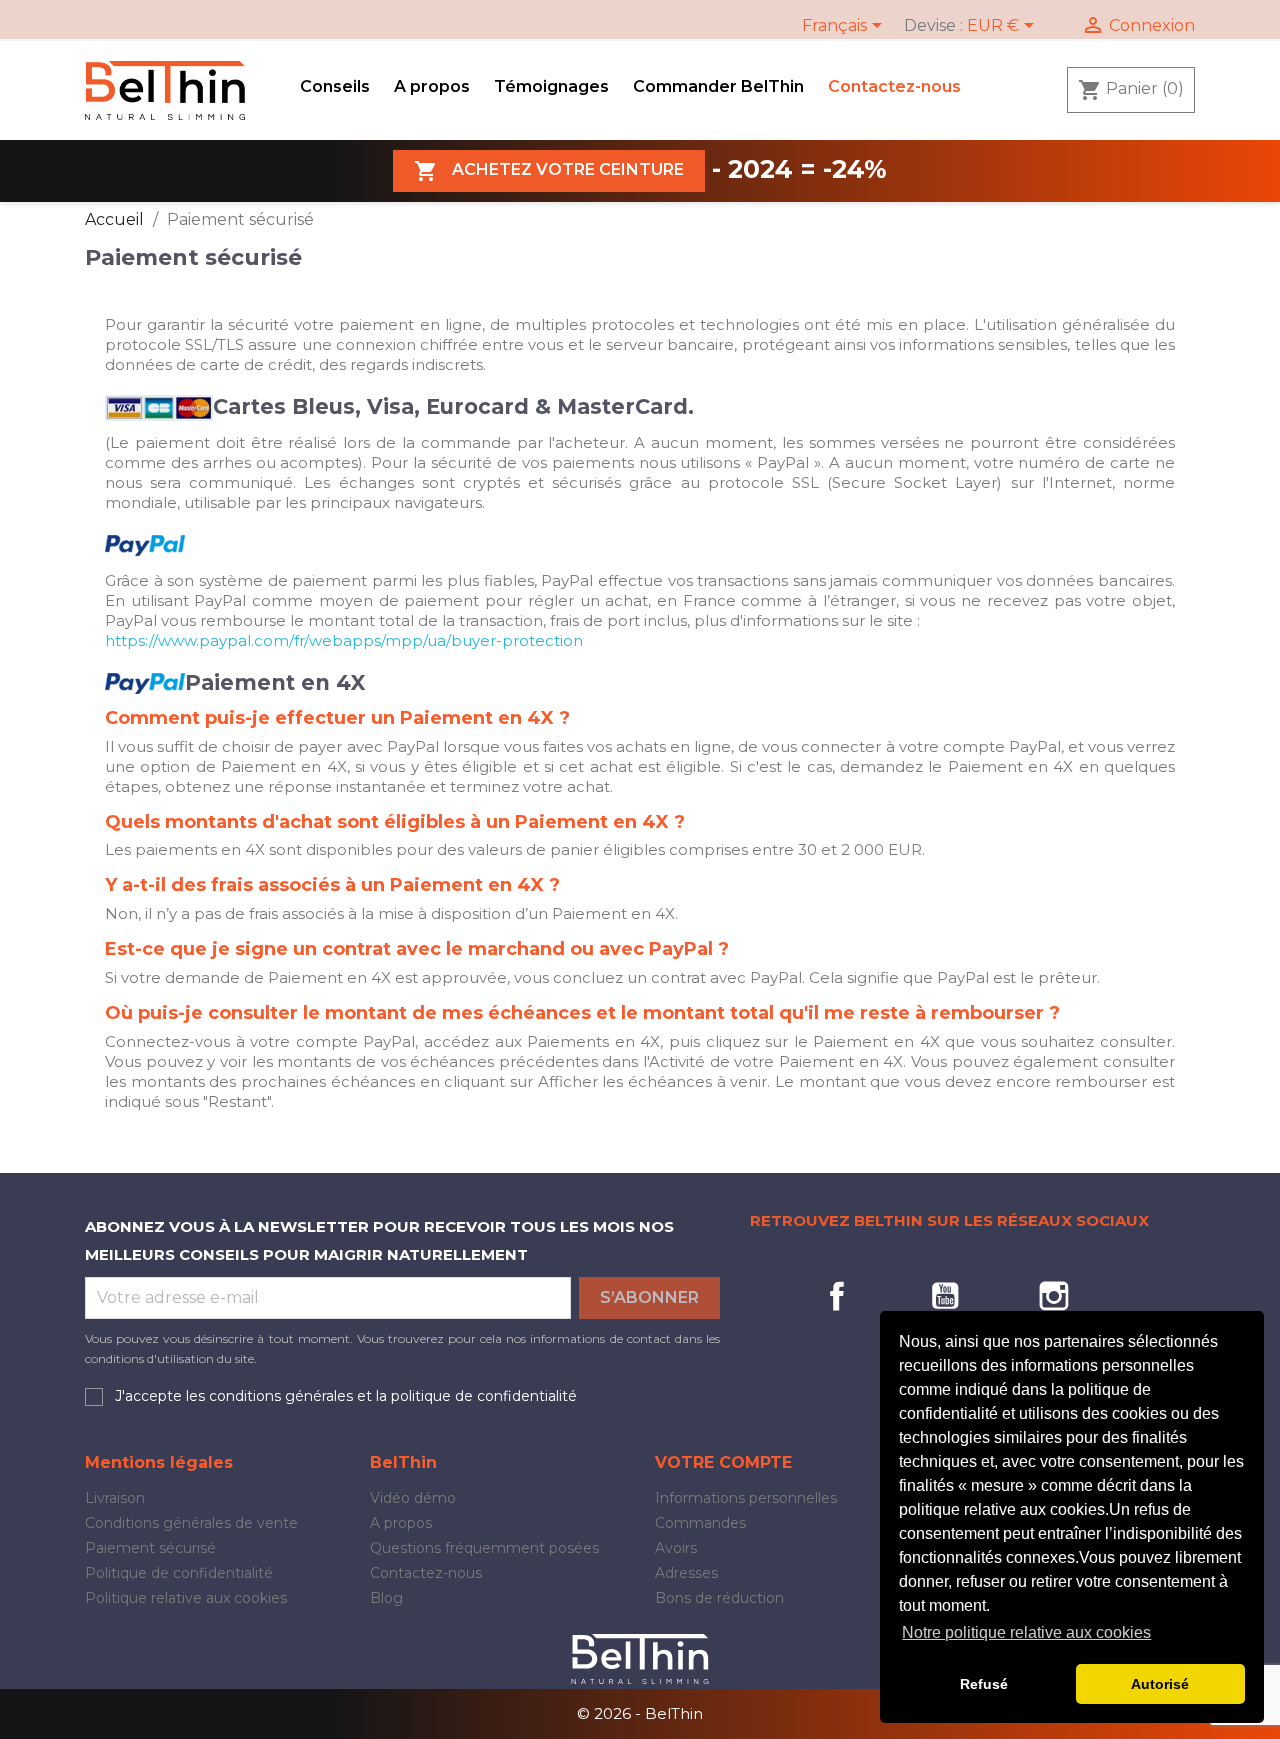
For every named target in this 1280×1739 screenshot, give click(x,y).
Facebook (837, 1296)
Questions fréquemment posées (484, 1548)
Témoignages (551, 86)
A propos (432, 86)
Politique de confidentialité (179, 1573)
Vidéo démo (413, 1498)
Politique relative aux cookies (186, 1598)
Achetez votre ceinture (549, 171)
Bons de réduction (719, 1598)
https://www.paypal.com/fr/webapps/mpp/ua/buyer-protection (344, 640)
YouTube (945, 1296)
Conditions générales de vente (191, 1523)
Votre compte (723, 1462)
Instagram (1054, 1296)
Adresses (686, 1573)
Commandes (700, 1523)
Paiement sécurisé (150, 1548)
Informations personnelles (746, 1498)
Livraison (115, 1498)
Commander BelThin (718, 86)
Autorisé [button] (1160, 1684)
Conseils (335, 86)
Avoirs (676, 1548)
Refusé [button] (984, 1684)
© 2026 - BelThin (640, 1713)
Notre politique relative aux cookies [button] (1026, 1632)
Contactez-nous (894, 86)
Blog (386, 1598)
